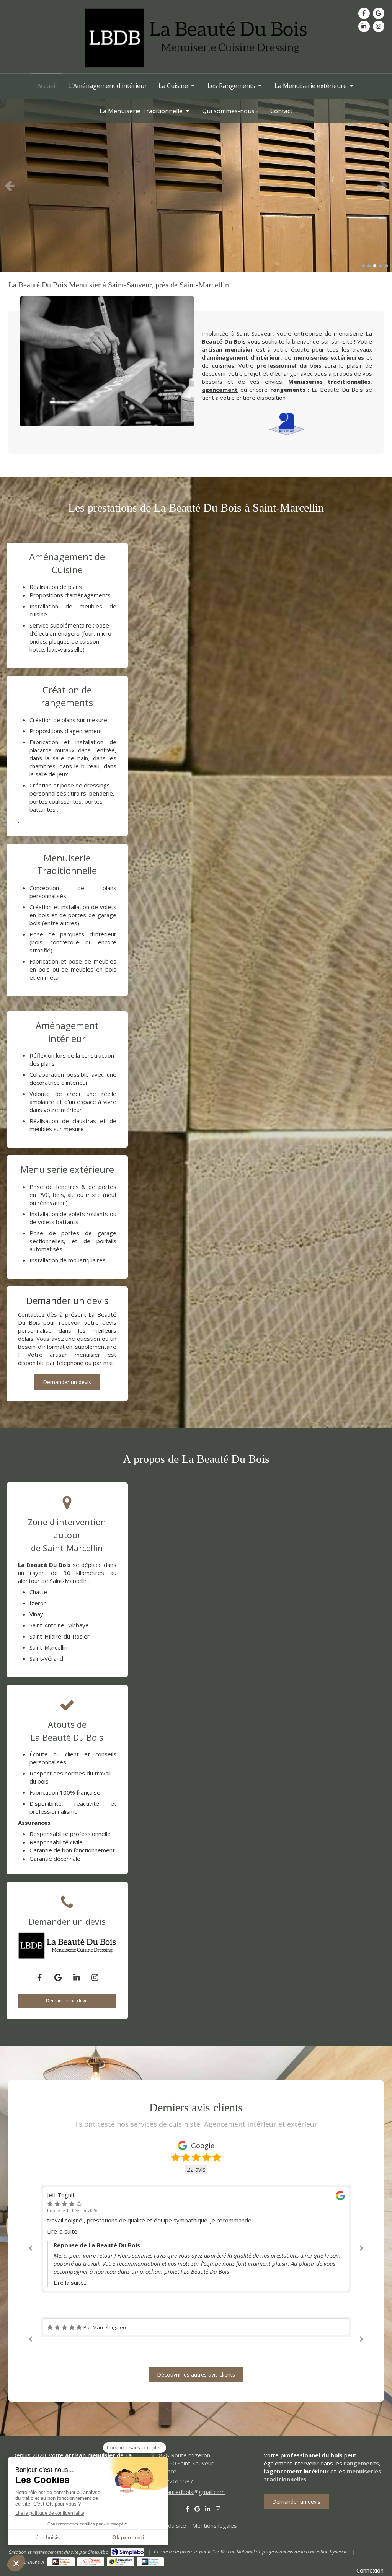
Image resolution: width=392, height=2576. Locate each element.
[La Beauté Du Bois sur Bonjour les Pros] (150, 2562)
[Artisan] (287, 424)
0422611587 (176, 2481)
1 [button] (363, 266)
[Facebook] (364, 13)
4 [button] (381, 266)
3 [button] (375, 266)
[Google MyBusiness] (379, 13)
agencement (220, 390)
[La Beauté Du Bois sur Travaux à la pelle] (91, 2562)
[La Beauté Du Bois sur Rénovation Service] (120, 2562)
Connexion (370, 2570)
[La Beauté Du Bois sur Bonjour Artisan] (61, 2562)
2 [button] (369, 266)
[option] (196, 186)
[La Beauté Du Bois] (196, 67)
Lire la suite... (64, 2247)
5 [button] (386, 266)
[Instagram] (379, 26)
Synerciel (339, 2552)
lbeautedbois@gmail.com (192, 2492)
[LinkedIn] (364, 26)
